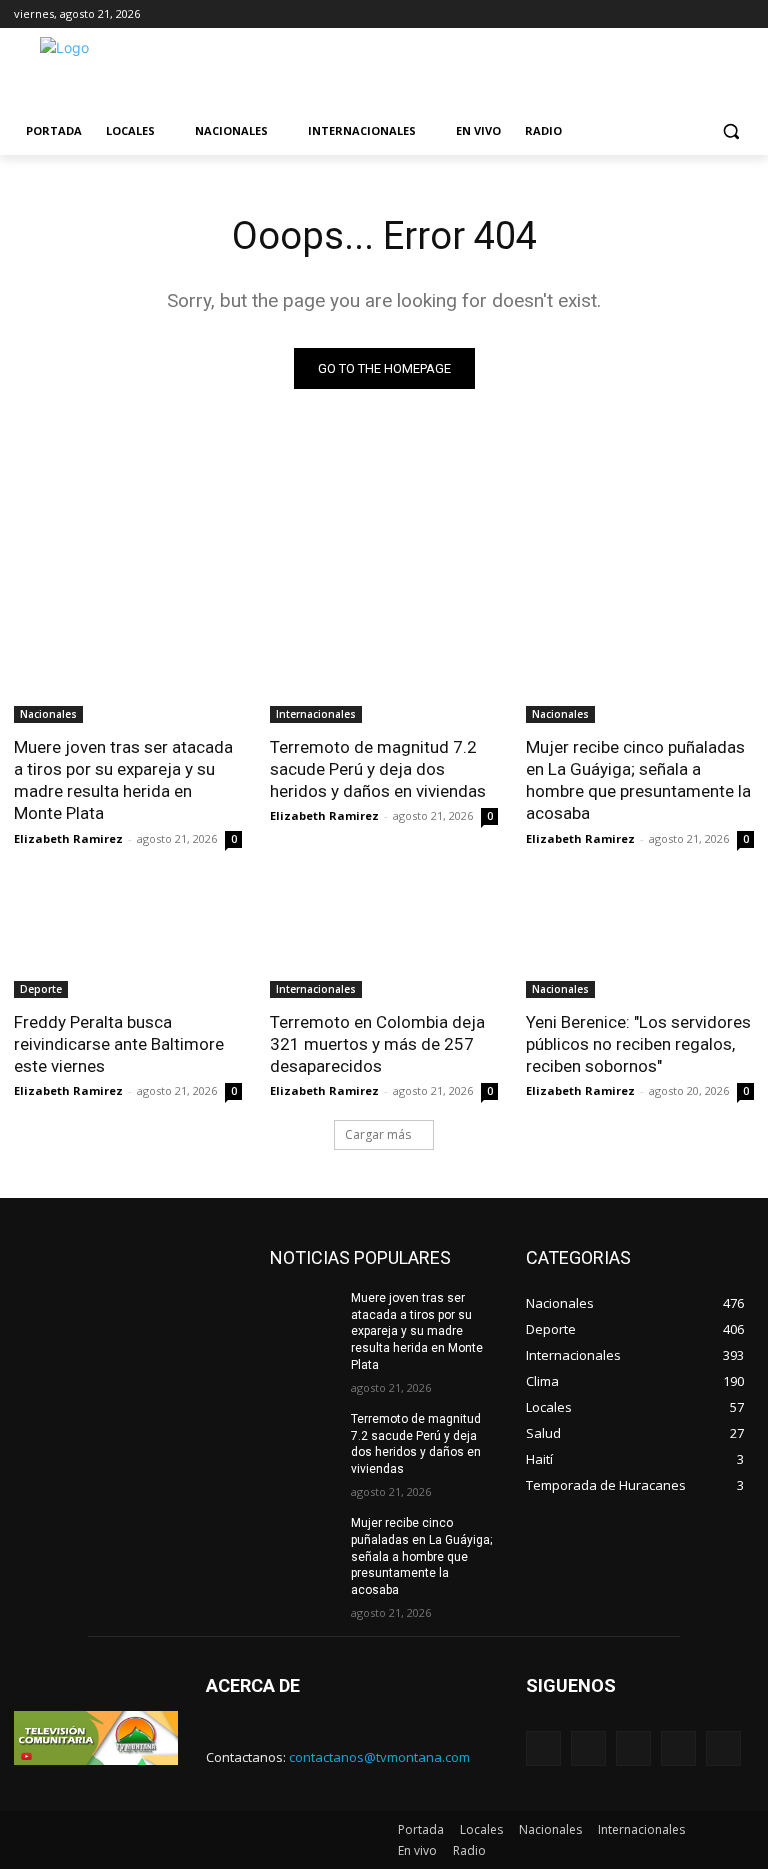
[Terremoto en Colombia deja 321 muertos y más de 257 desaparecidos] (384, 941)
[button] (730, 131)
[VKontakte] (723, 1748)
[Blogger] (543, 1748)
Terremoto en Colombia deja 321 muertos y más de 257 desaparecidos (377, 1044)
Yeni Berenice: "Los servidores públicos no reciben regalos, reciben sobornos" (638, 1044)
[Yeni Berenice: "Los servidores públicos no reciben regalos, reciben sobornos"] (640, 941)
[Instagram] (678, 1748)
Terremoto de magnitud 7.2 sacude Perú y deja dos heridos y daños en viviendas (378, 769)
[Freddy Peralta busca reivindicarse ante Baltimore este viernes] (128, 941)
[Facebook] (588, 1748)
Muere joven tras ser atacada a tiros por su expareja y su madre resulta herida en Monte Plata (123, 780)
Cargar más (378, 1134)
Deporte (41, 989)
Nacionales (48, 714)
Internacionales (316, 714)
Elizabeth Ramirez (68, 838)
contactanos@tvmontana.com (379, 1757)
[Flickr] (633, 1748)
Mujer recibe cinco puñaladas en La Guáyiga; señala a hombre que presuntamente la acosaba (638, 780)
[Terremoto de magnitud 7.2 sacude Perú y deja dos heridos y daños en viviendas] (384, 666)
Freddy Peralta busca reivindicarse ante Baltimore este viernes (119, 1044)
